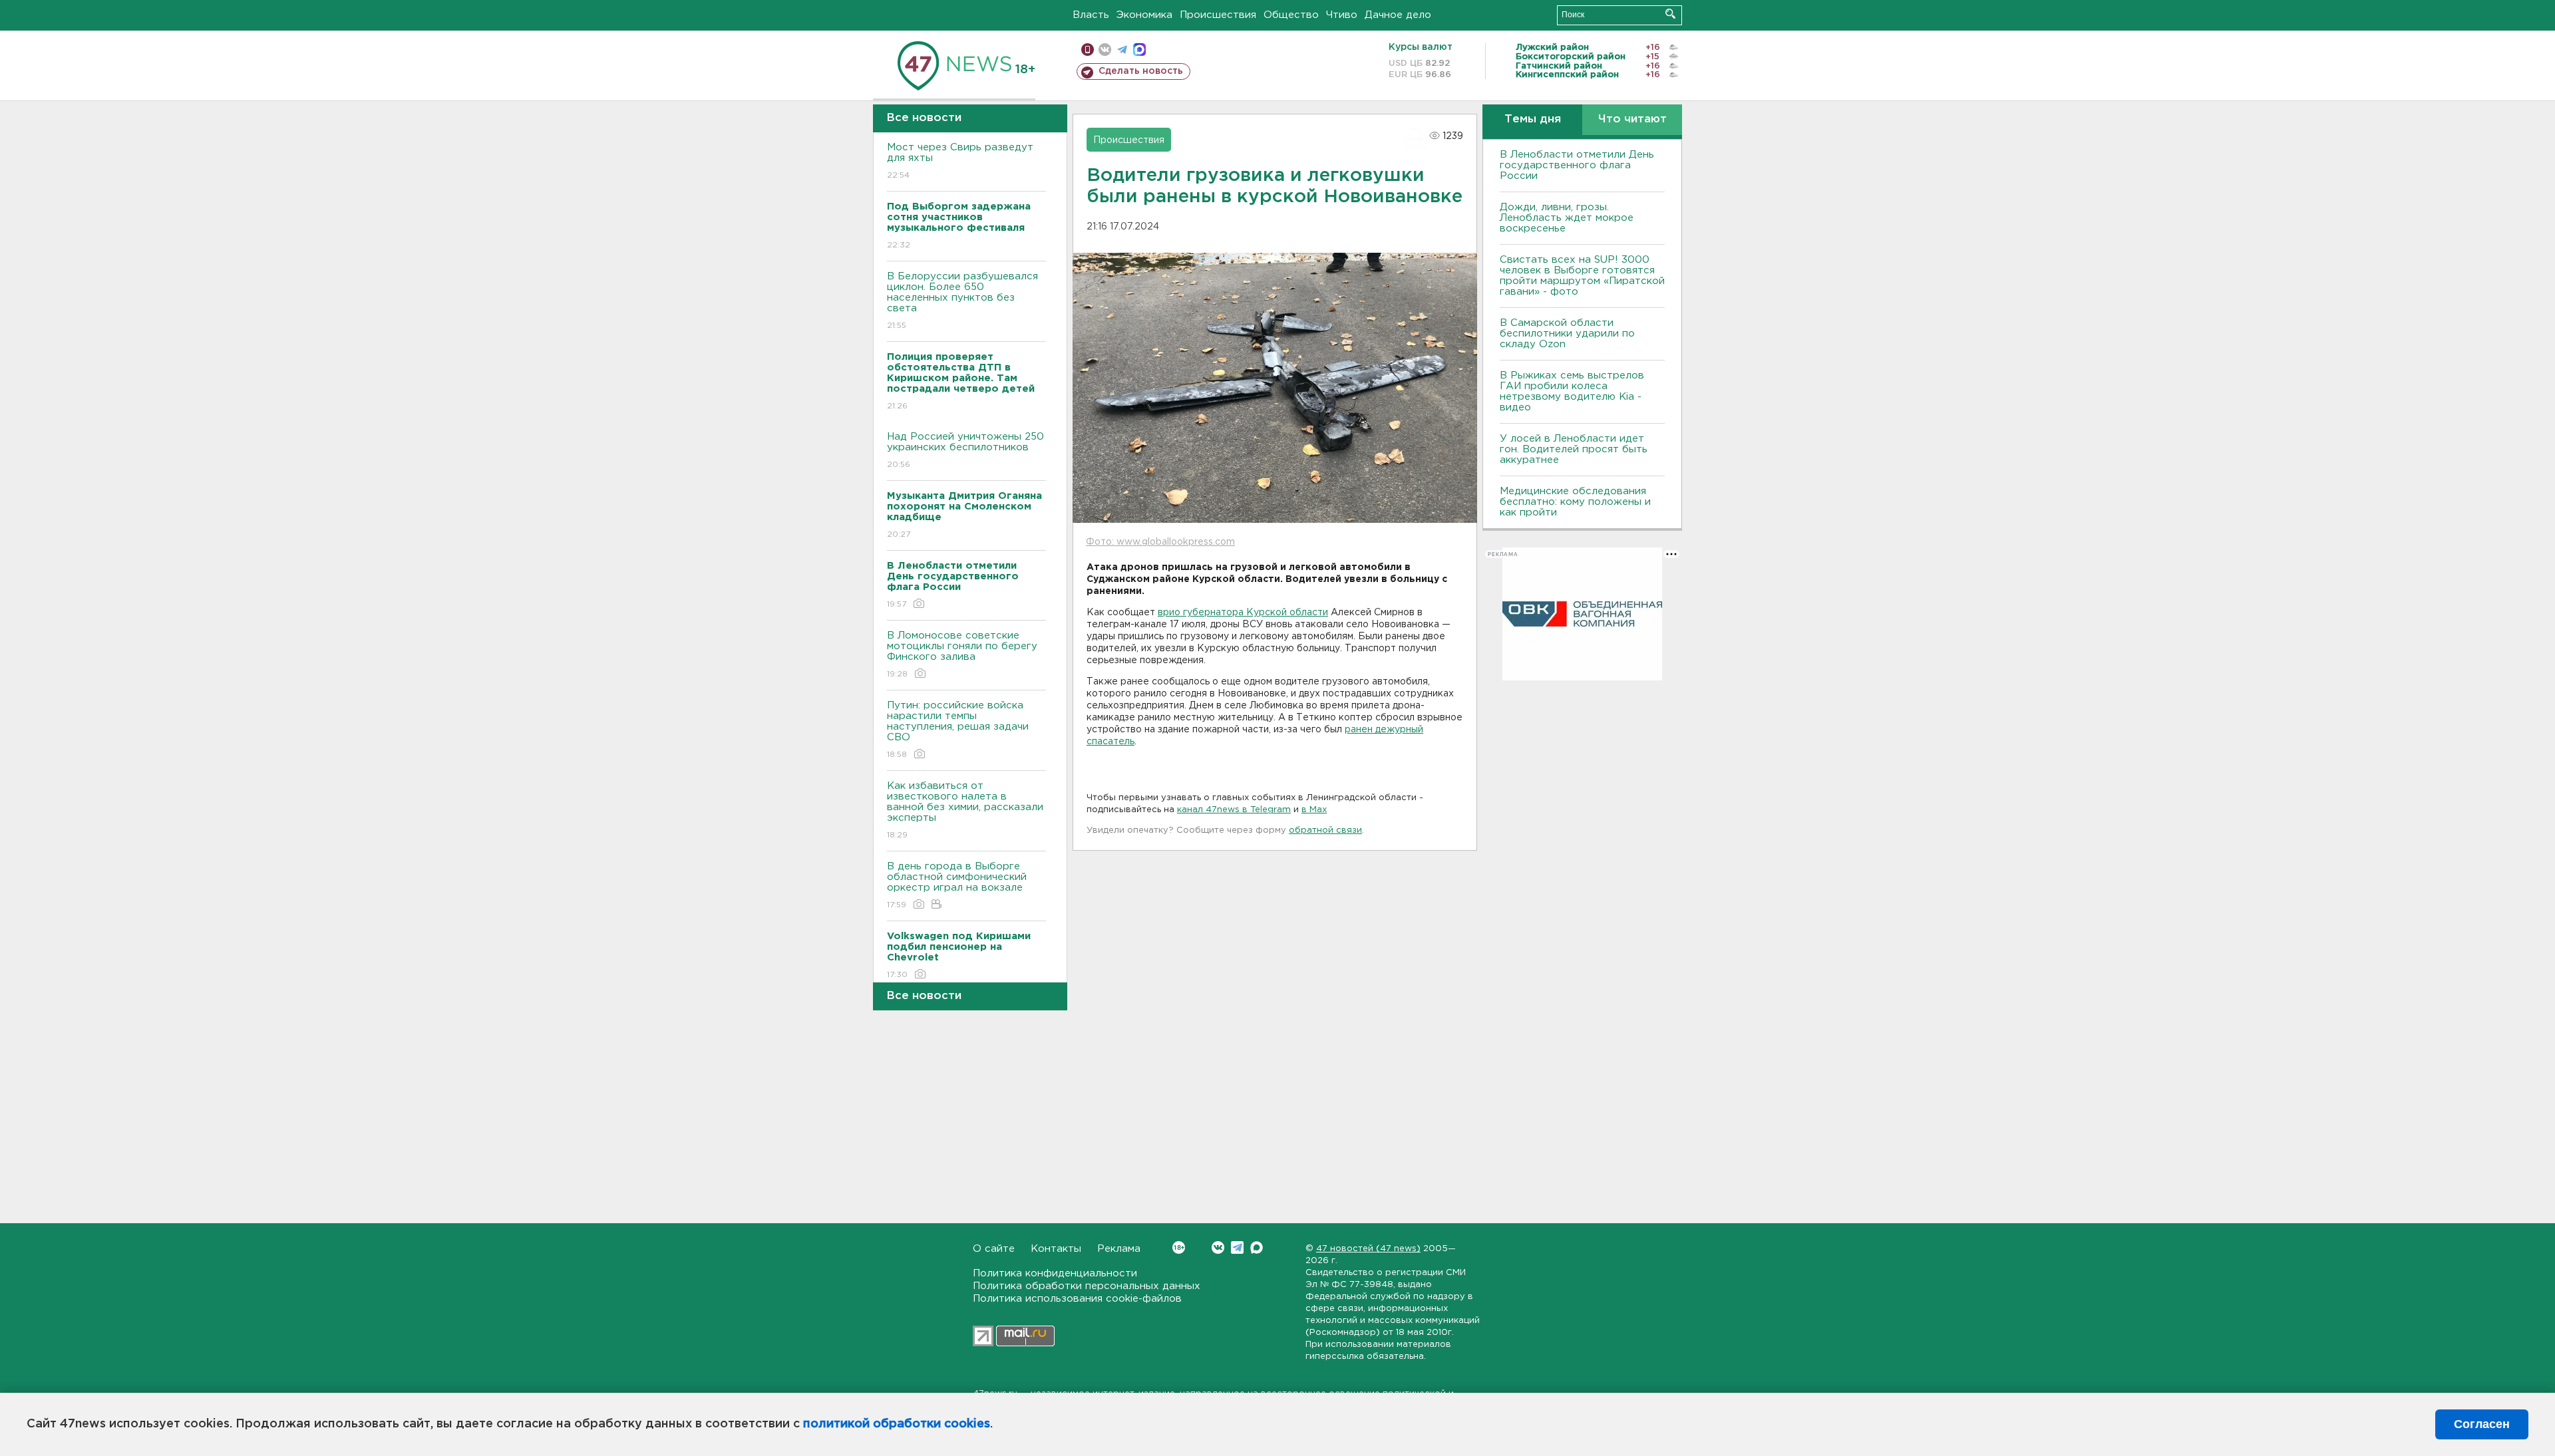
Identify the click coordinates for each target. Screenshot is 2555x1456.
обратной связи (1325, 830)
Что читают (1632, 119)
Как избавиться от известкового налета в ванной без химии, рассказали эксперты (965, 810)
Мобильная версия (1088, 50)
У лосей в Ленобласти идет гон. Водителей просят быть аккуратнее (1574, 449)
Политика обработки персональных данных (1087, 1286)
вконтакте (1105, 50)
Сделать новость (1141, 71)
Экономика (1144, 15)
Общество (1291, 15)
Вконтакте (1218, 1247)
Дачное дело (1398, 15)
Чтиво (1342, 15)
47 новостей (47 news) (1368, 1249)
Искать (1670, 14)
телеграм (1122, 50)
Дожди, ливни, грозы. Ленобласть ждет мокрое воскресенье (1567, 218)
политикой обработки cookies (897, 1424)
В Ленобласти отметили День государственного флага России (1577, 165)
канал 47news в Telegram (1234, 810)
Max (1257, 1247)
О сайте (994, 1249)
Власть (1091, 15)
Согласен (2482, 1424)
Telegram (1237, 1247)
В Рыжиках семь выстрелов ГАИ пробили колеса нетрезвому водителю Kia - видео (1572, 391)
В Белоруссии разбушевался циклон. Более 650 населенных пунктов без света (962, 301)
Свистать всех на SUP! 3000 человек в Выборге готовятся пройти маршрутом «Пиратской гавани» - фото (1582, 276)
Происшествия (1218, 15)
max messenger (1139, 50)
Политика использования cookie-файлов (1077, 1299)
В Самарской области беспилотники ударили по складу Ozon (1567, 334)
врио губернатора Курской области (1243, 613)
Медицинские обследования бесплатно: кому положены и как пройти (1575, 502)
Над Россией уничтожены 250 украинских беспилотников (965, 450)
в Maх (1314, 810)
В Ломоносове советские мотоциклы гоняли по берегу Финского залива (962, 655)
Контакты (1056, 1249)
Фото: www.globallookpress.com (1160, 542)
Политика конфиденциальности (1055, 1273)
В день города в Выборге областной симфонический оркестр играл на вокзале (957, 885)
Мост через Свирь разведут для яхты (960, 161)
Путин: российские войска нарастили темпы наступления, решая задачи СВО (958, 730)
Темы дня (1533, 119)
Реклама (1119, 1249)
